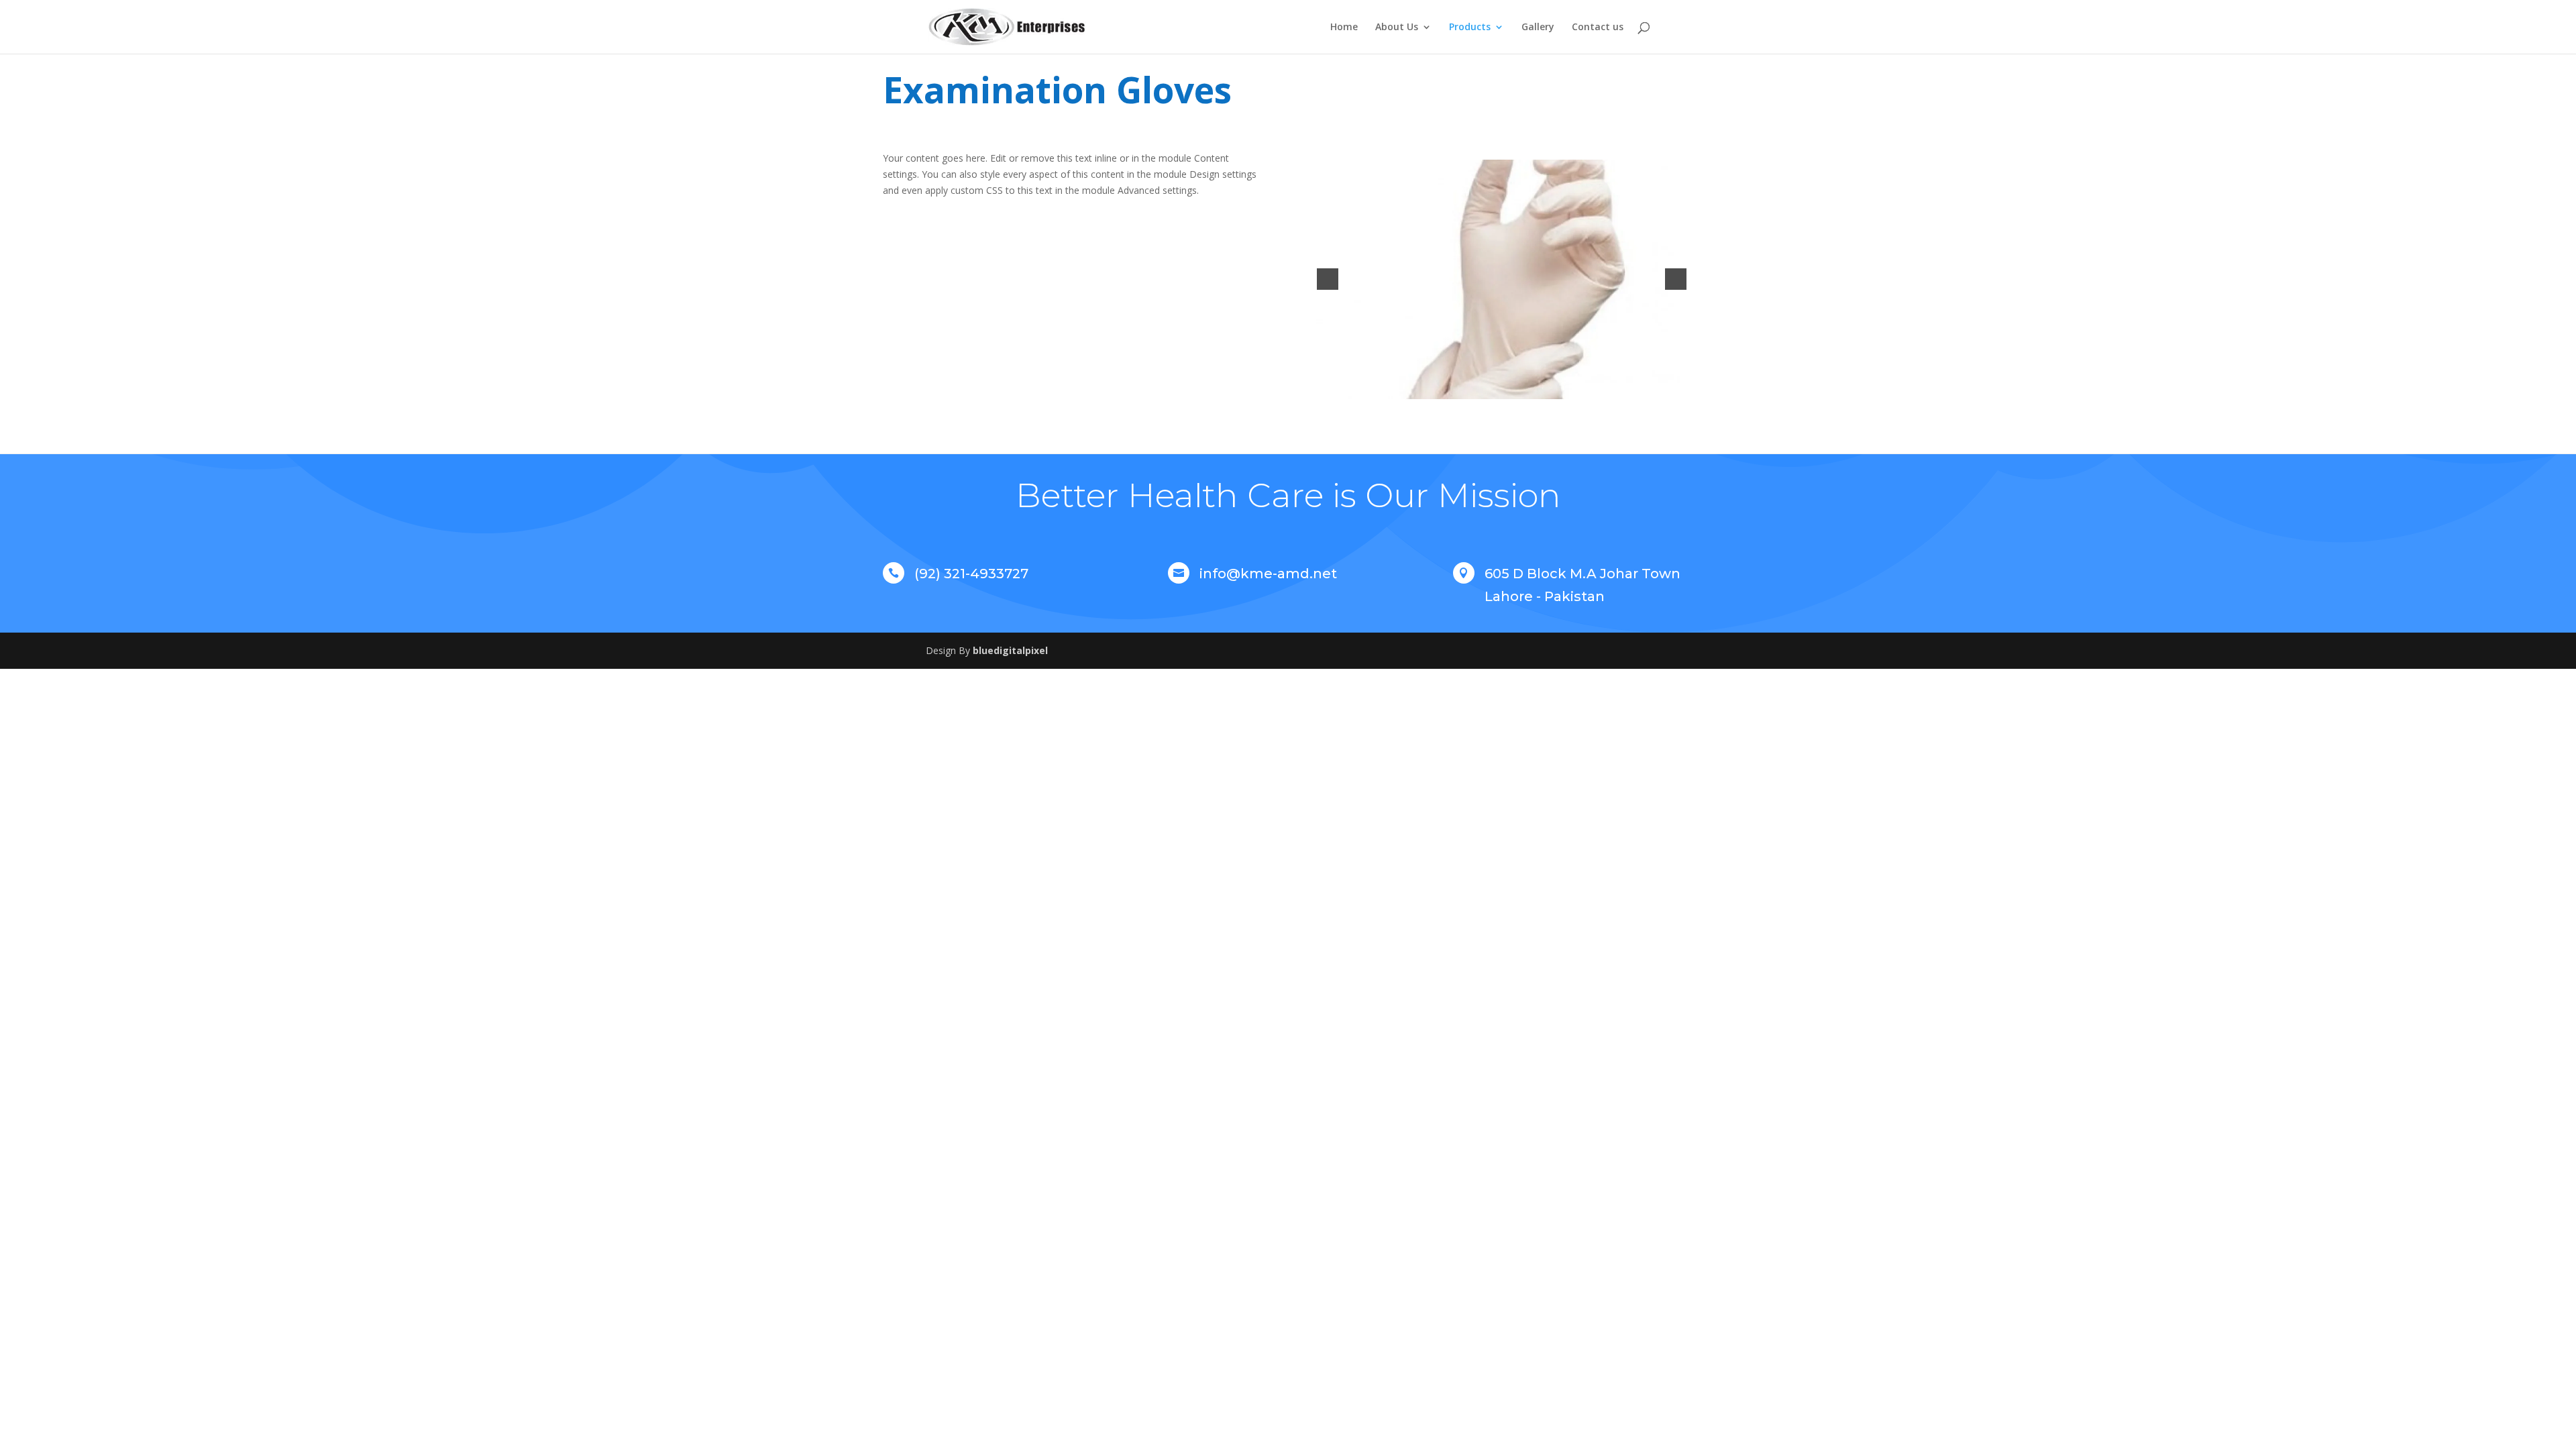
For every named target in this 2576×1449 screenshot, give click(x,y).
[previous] (1328, 279)
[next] (1676, 279)
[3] (1516, 388)
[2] (1502, 388)
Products (1470, 28)
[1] (1488, 388)
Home (1344, 28)
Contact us (1598, 28)
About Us (1397, 28)
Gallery (1538, 28)
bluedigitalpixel (1010, 650)
